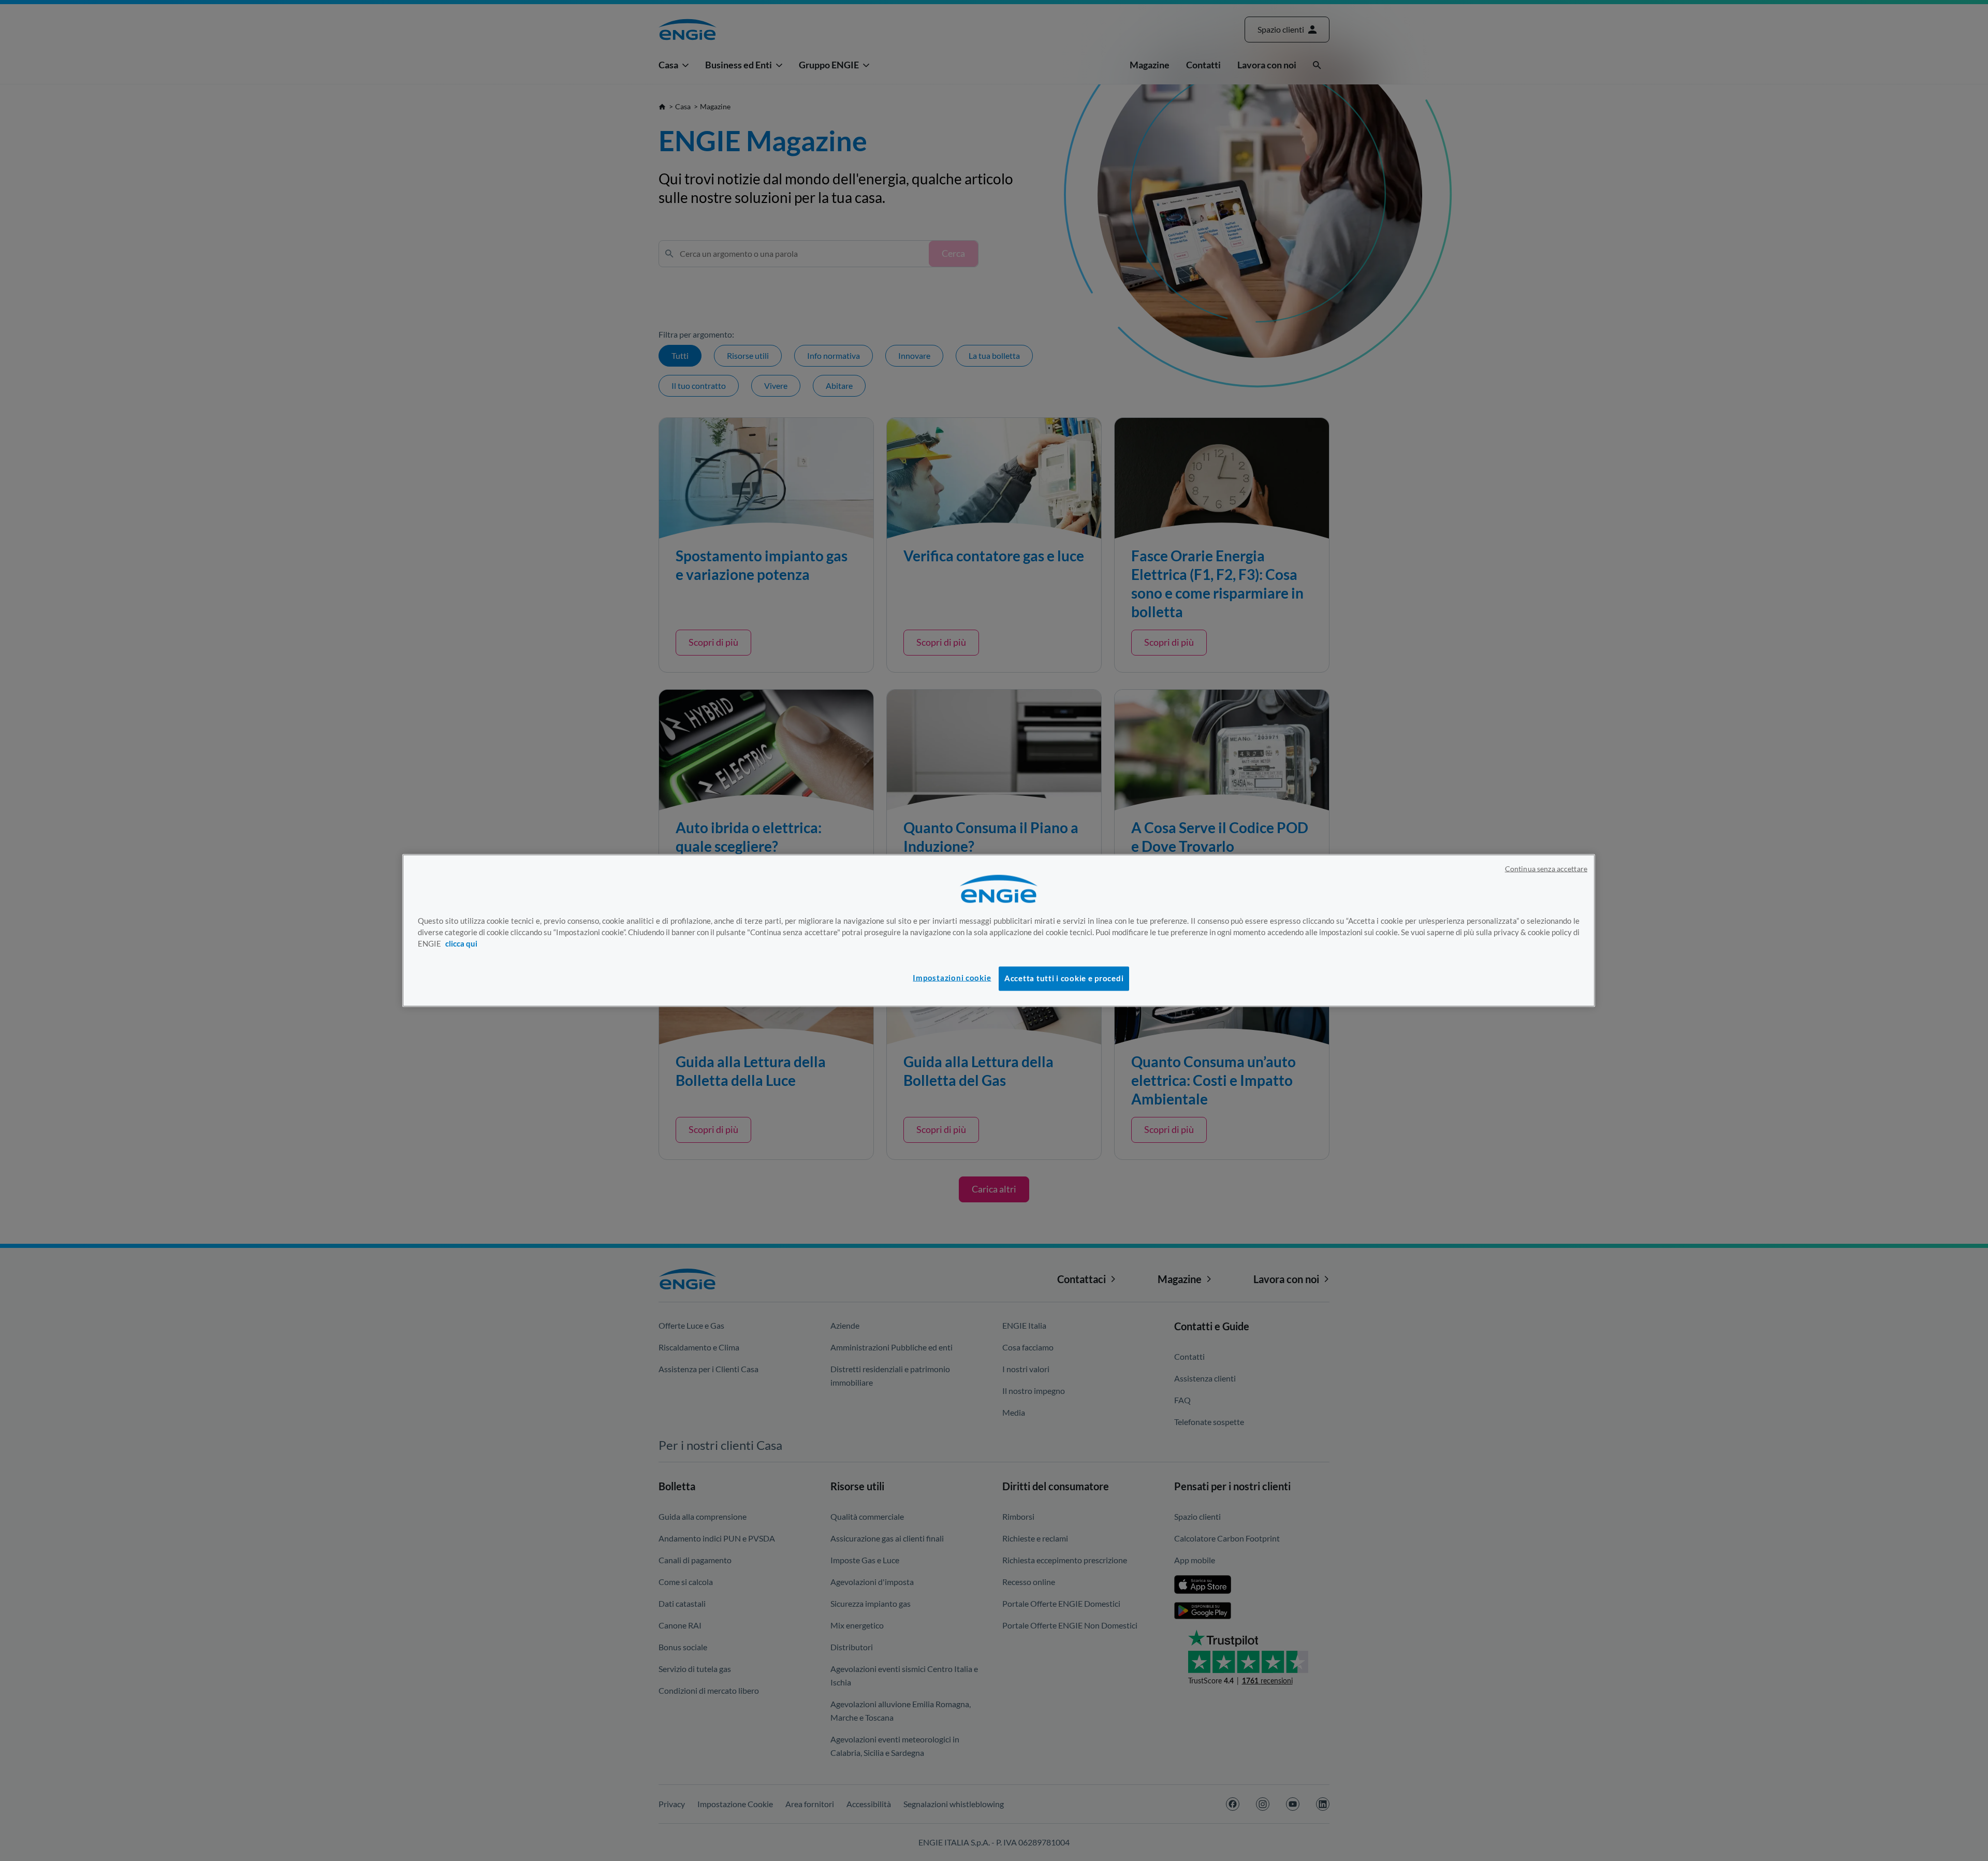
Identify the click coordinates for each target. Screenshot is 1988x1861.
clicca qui (461, 943)
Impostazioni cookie (952, 978)
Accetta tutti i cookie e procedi (1064, 978)
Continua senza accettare (1546, 869)
